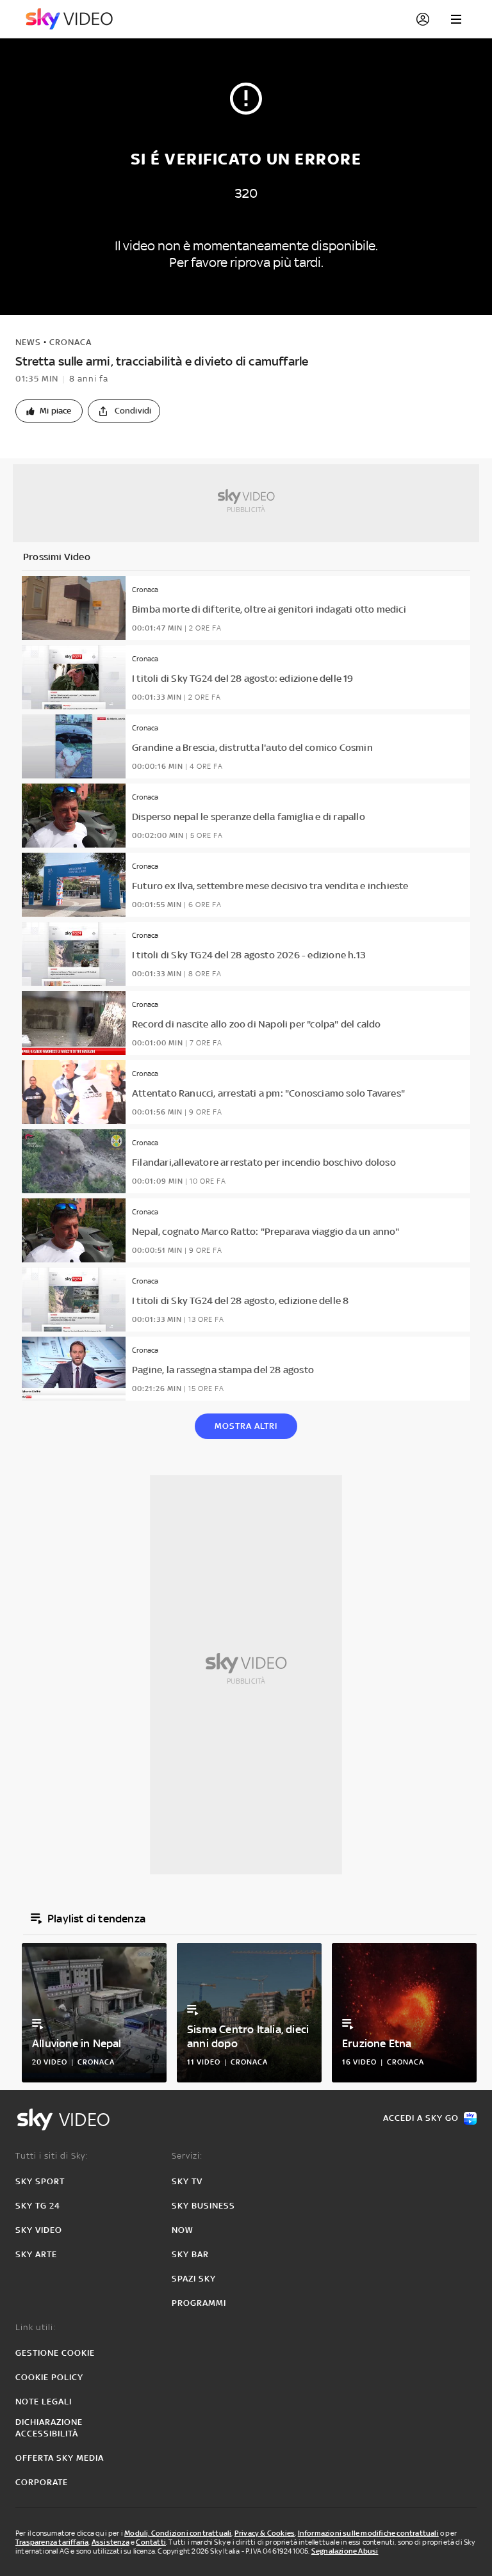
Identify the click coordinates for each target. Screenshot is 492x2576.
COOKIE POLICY (49, 2377)
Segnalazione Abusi (345, 2551)
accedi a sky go (421, 2118)
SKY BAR (190, 2254)
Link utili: (36, 2327)
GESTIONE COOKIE (55, 2353)
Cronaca (70, 342)
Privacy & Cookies (265, 2533)
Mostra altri (246, 1426)
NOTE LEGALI (44, 2402)
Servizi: (187, 2156)
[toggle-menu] (456, 19)
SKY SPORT (40, 2181)
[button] (49, 411)
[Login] (423, 19)
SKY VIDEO (39, 2230)
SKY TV (187, 2181)
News (28, 342)
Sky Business (203, 2206)
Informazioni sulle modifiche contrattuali (368, 2533)
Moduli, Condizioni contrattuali (178, 2533)
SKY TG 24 (38, 2206)
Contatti (151, 2542)
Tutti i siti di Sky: (52, 2156)
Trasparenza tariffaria (52, 2542)
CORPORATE (42, 2482)
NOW (183, 2230)
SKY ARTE (36, 2254)
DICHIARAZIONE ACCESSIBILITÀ (49, 2428)
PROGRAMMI (199, 2303)
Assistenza (111, 2542)
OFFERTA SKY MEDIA (60, 2458)
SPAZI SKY (194, 2279)
